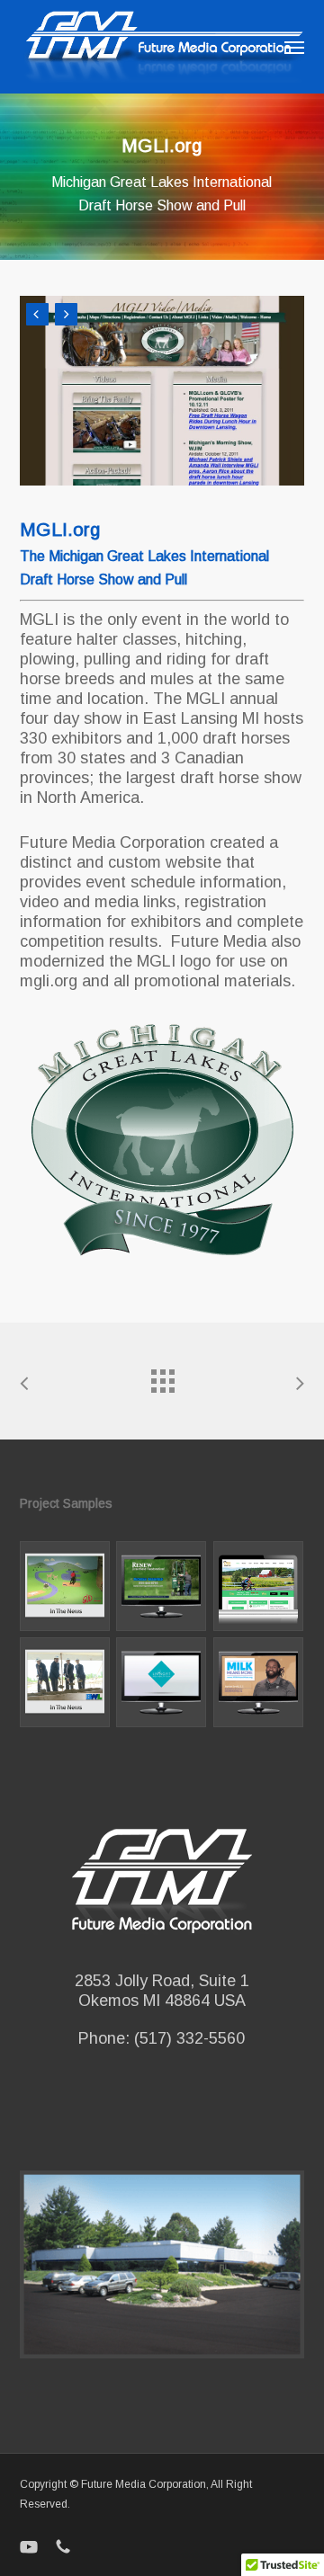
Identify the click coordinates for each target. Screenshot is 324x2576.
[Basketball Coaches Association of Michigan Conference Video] (259, 1682)
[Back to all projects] (162, 1377)
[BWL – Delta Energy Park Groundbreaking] (65, 1682)
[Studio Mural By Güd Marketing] (65, 1586)
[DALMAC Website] (259, 1586)
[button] (294, 47)
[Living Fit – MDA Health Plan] (162, 1682)
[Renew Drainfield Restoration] (162, 1586)
